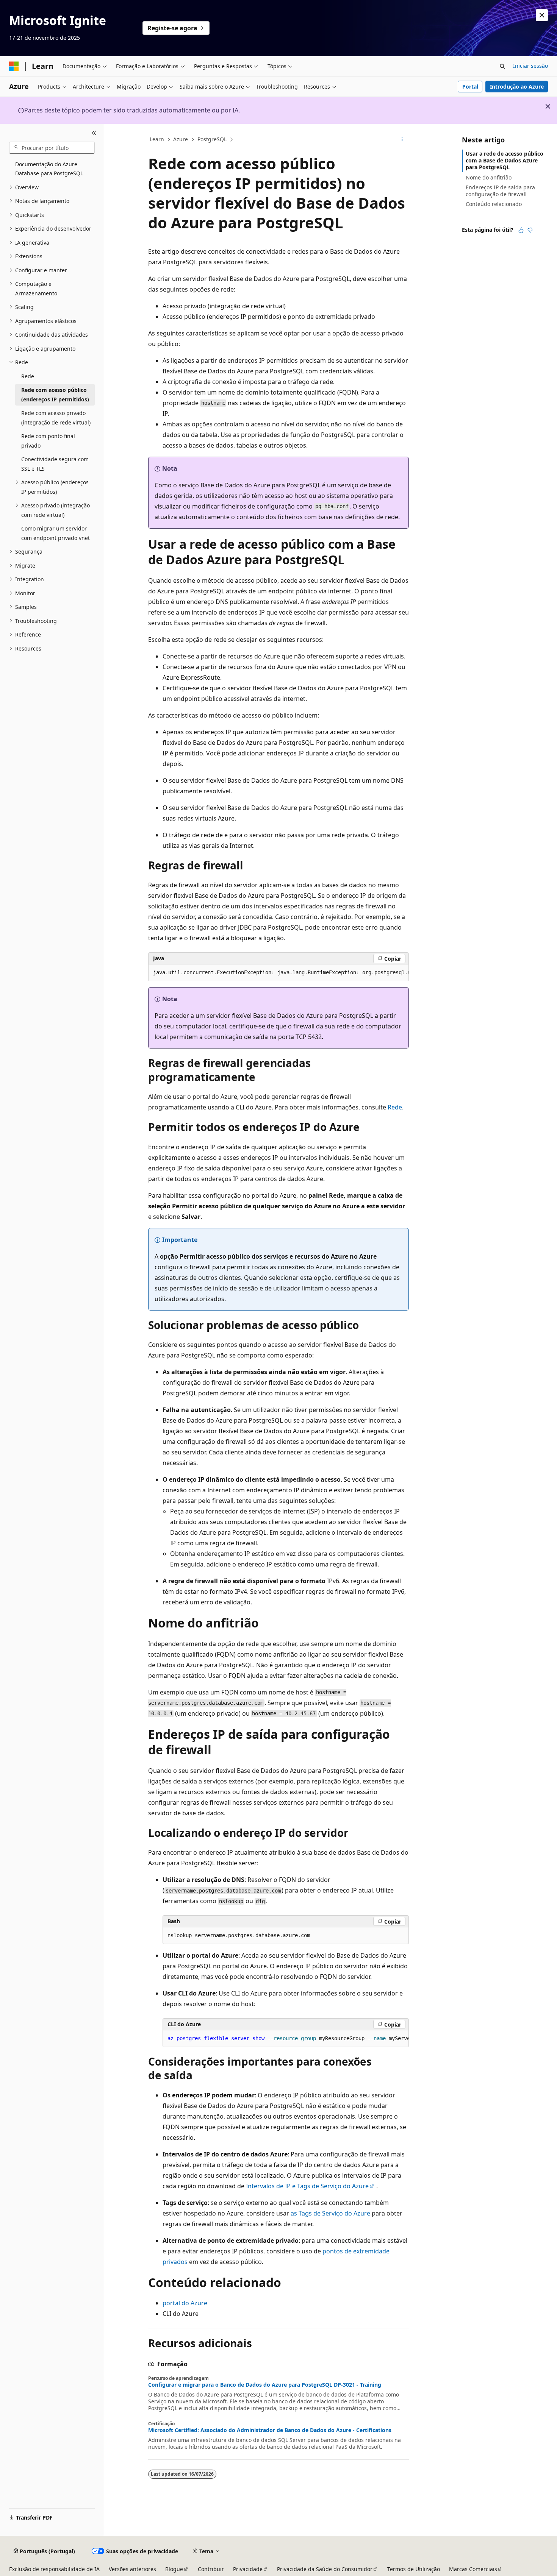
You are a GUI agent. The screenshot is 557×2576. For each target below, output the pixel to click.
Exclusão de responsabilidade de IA (54, 2569)
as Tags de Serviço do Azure (330, 2213)
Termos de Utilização (414, 2569)
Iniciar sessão (530, 66)
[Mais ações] (402, 140)
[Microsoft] (14, 66)
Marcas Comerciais (473, 2569)
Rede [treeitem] (28, 376)
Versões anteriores (132, 2569)
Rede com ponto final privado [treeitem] (48, 441)
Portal (470, 87)
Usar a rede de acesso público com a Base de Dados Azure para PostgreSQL (505, 160)
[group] (278, 973)
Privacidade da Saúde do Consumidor (325, 2569)
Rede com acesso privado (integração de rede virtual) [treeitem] (56, 418)
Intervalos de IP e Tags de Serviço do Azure (307, 2186)
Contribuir (211, 2569)
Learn (157, 139)
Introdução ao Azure (517, 87)
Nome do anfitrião (489, 177)
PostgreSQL (212, 139)
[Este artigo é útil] (521, 230)
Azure (181, 139)
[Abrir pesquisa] (502, 66)
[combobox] (52, 148)
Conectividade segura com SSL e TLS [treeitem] (55, 464)
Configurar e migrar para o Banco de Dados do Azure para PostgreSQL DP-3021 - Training (265, 2385)
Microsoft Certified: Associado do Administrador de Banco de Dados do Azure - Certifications (270, 2430)
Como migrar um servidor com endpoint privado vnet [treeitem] (56, 533)
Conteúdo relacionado (494, 204)
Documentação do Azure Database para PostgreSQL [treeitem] (49, 169)
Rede (395, 1107)
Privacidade (248, 2569)
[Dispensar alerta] (542, 15)
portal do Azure (185, 2303)
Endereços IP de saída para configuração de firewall (500, 191)
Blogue (174, 2569)
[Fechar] (94, 133)
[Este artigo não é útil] (530, 230)
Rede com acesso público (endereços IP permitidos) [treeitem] (55, 395)
